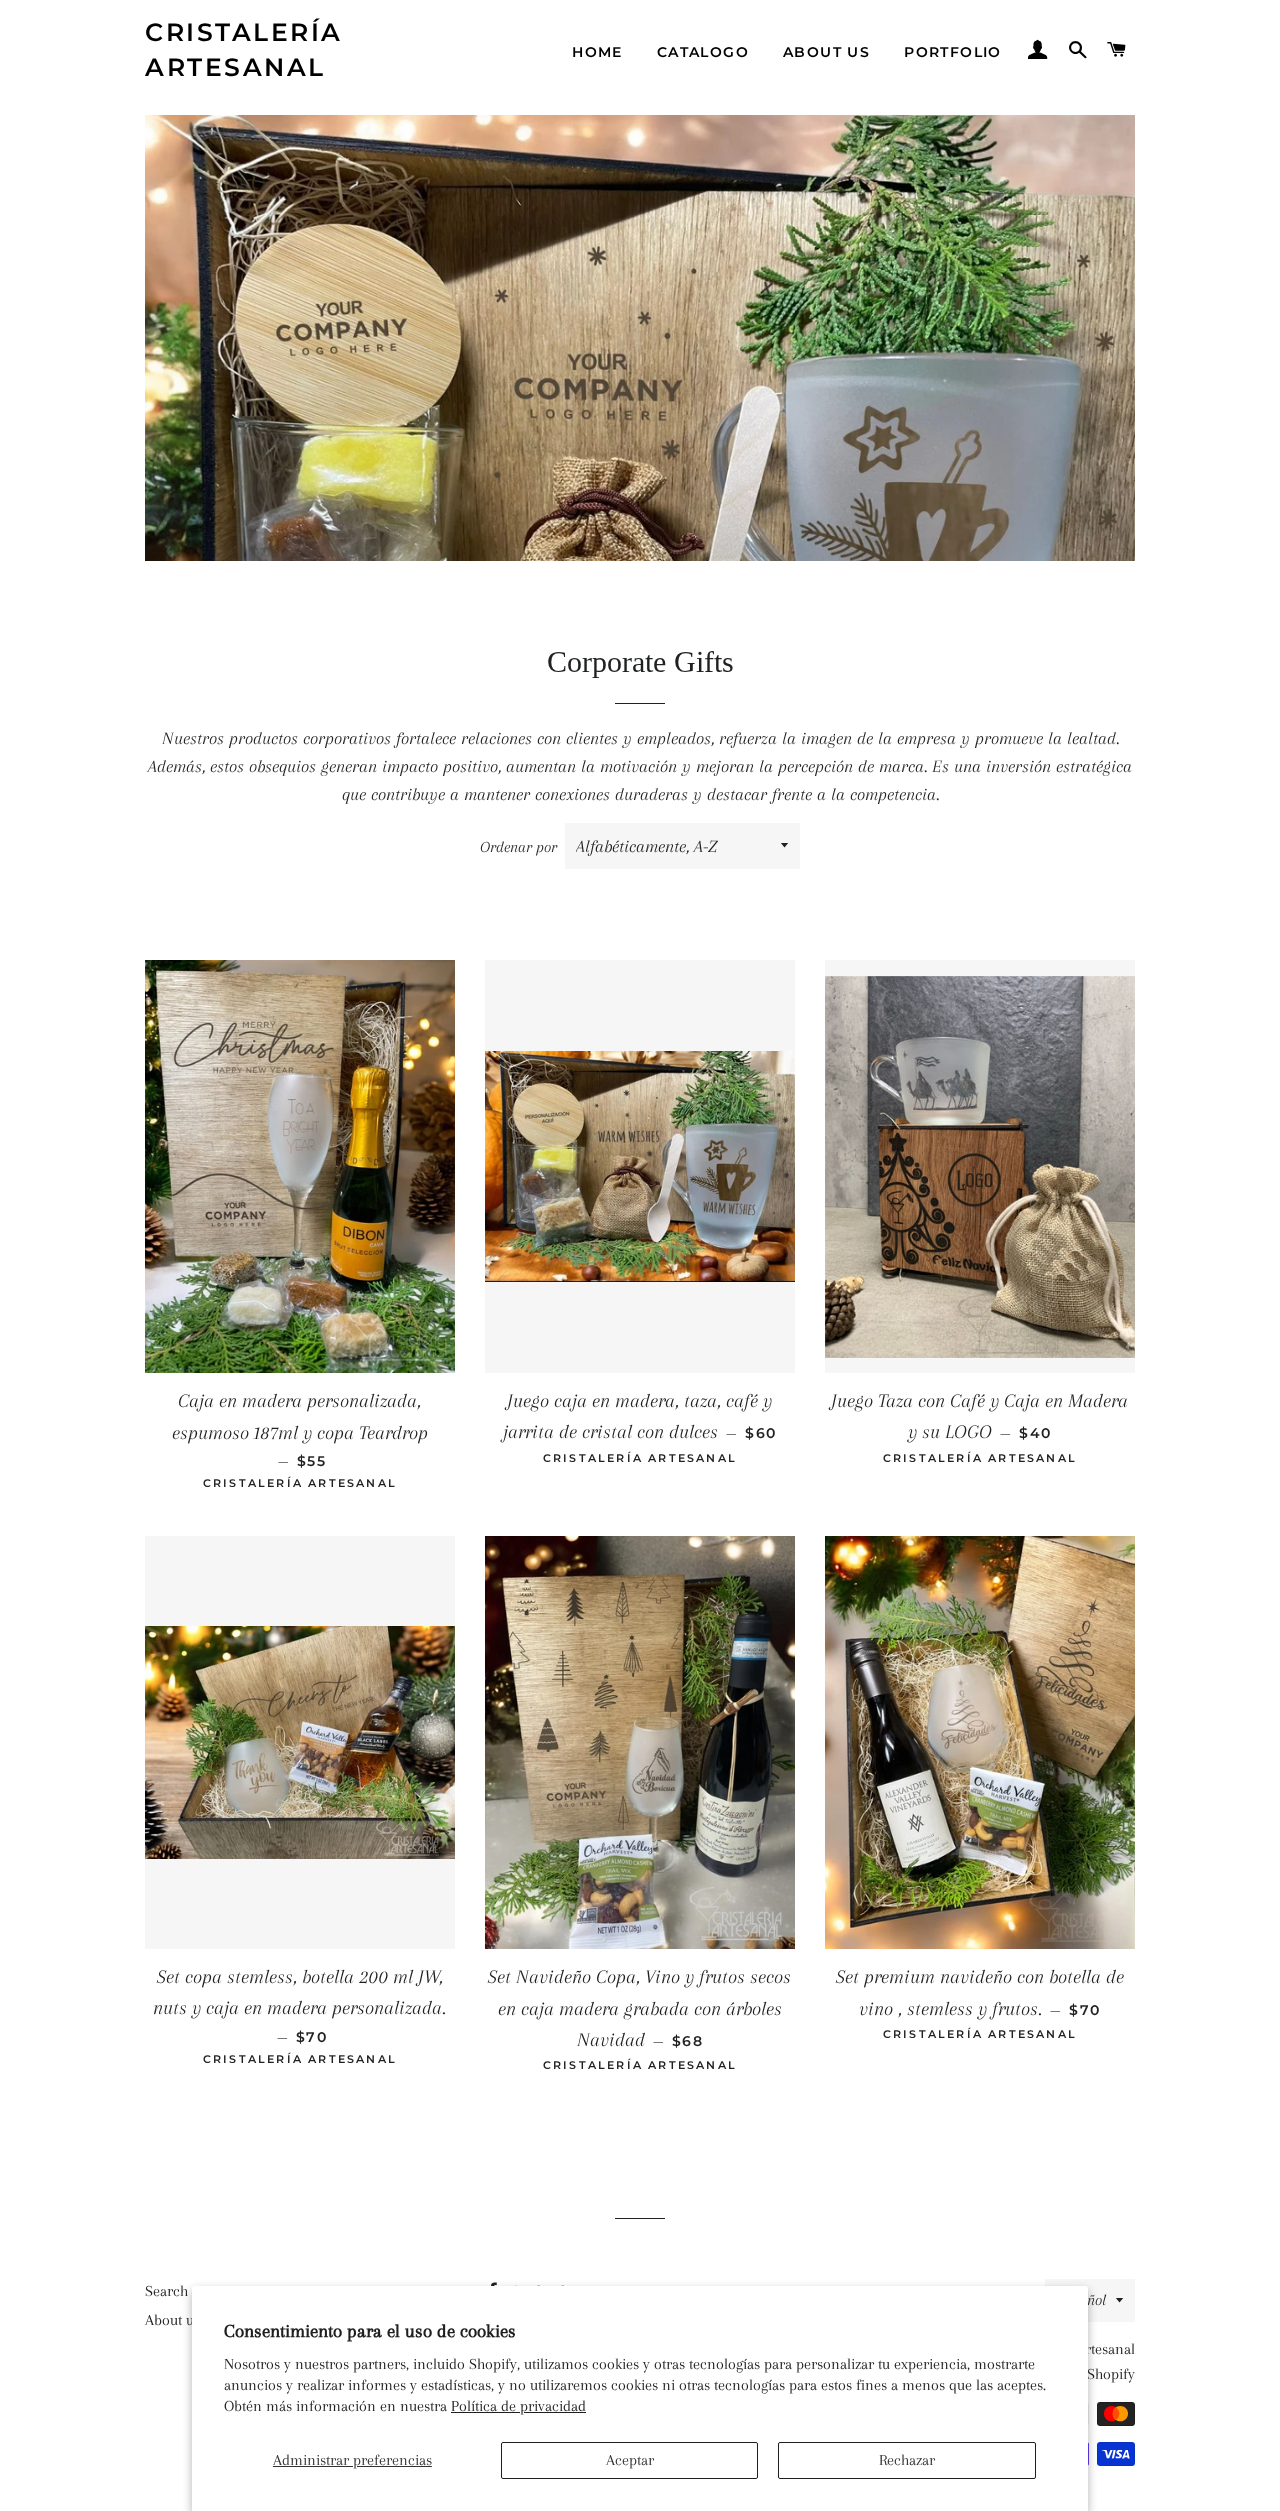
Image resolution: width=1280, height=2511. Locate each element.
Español (1081, 2300)
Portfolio (953, 52)
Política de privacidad (518, 2406)
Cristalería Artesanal (244, 49)
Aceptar (630, 2460)
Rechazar (907, 2460)
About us (826, 52)
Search (166, 2291)
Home (597, 52)
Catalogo (703, 52)
